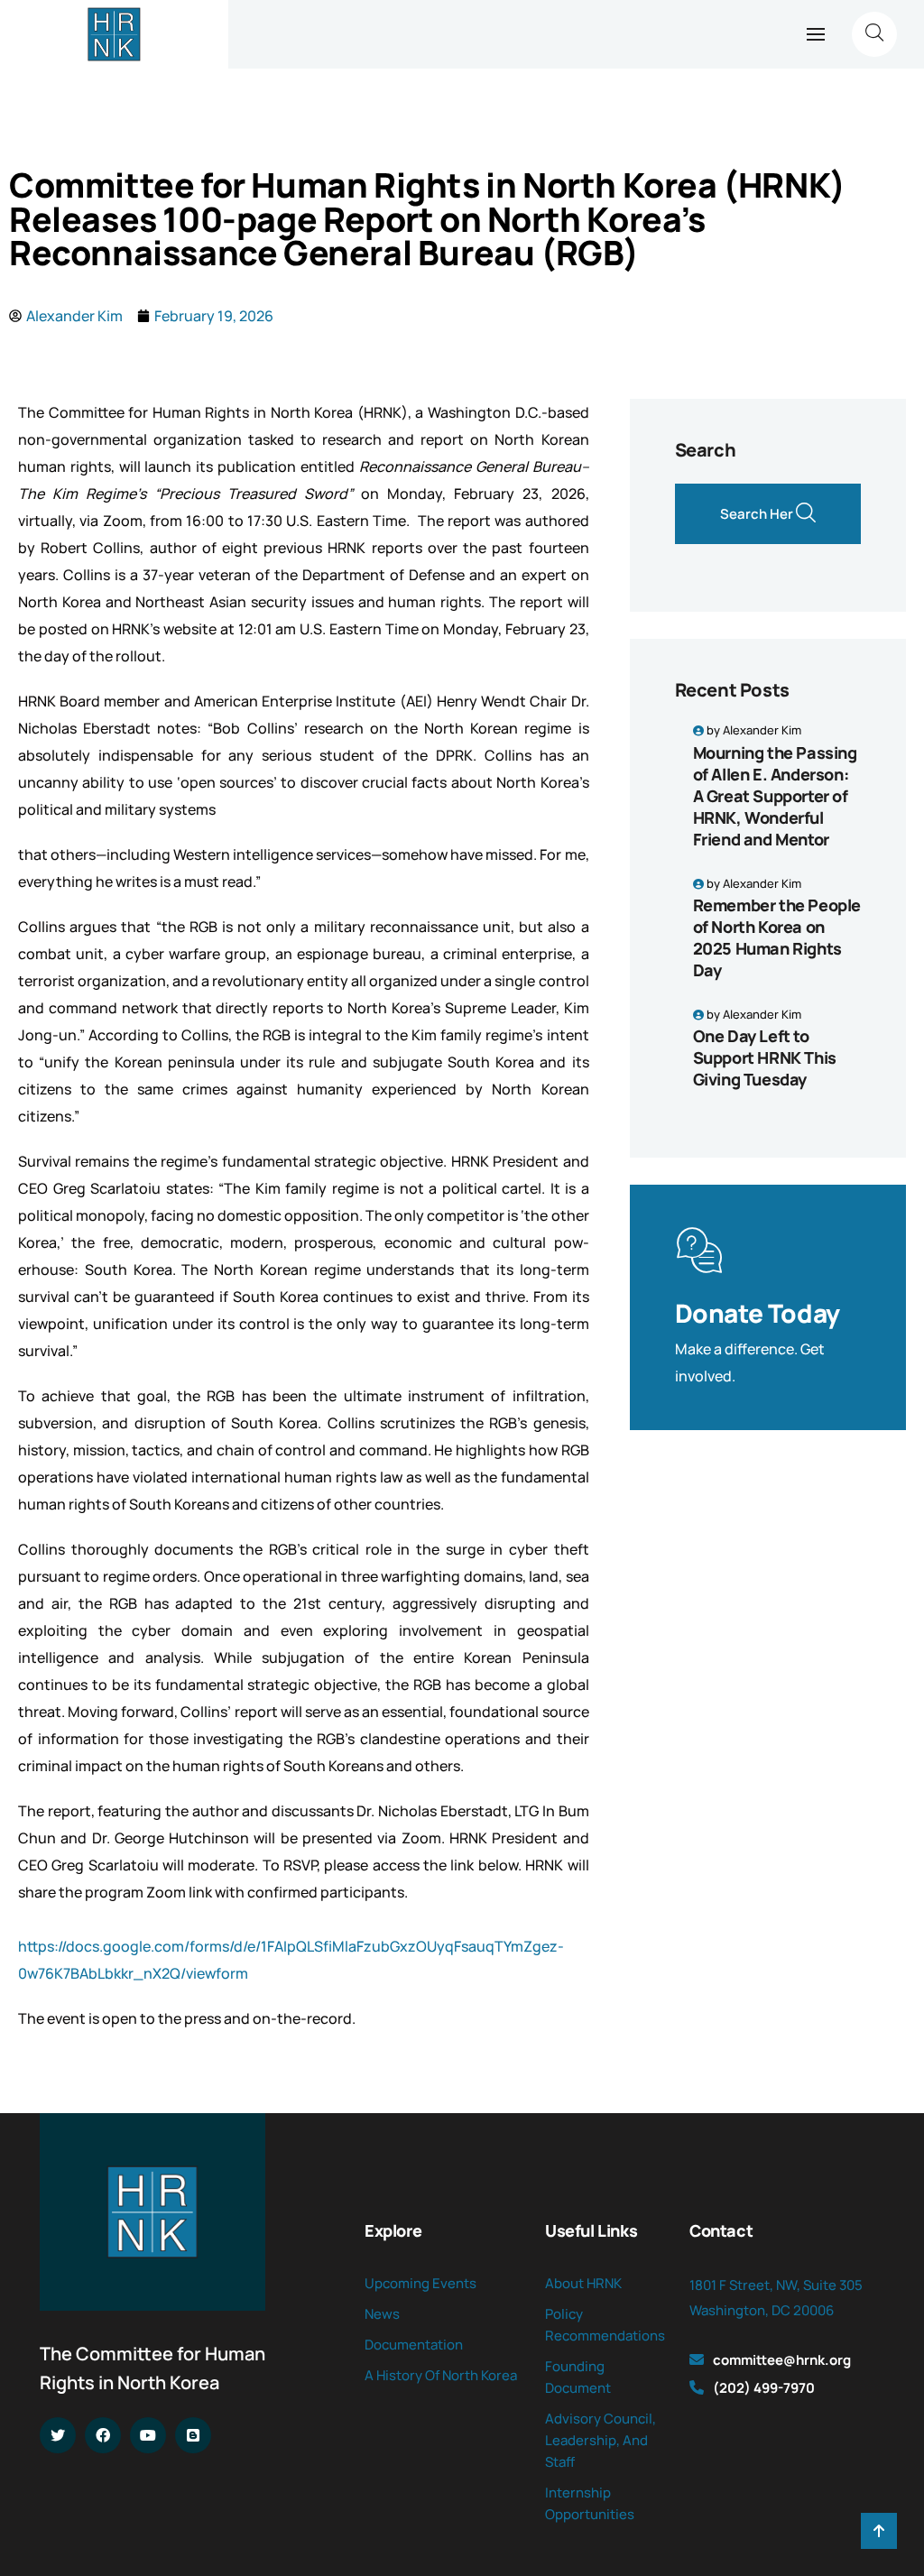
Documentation (414, 2345)
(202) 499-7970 (764, 2388)
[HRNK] (114, 34)
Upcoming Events (420, 2283)
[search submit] (806, 514)
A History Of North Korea (441, 2375)
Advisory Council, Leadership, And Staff (601, 2440)
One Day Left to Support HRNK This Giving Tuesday (765, 1057)
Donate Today (758, 1313)
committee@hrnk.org (782, 2360)
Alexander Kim (762, 730)
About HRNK (583, 2283)
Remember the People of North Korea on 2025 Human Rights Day (777, 937)
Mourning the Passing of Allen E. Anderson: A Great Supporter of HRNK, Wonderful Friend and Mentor (775, 796)
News (382, 2314)
